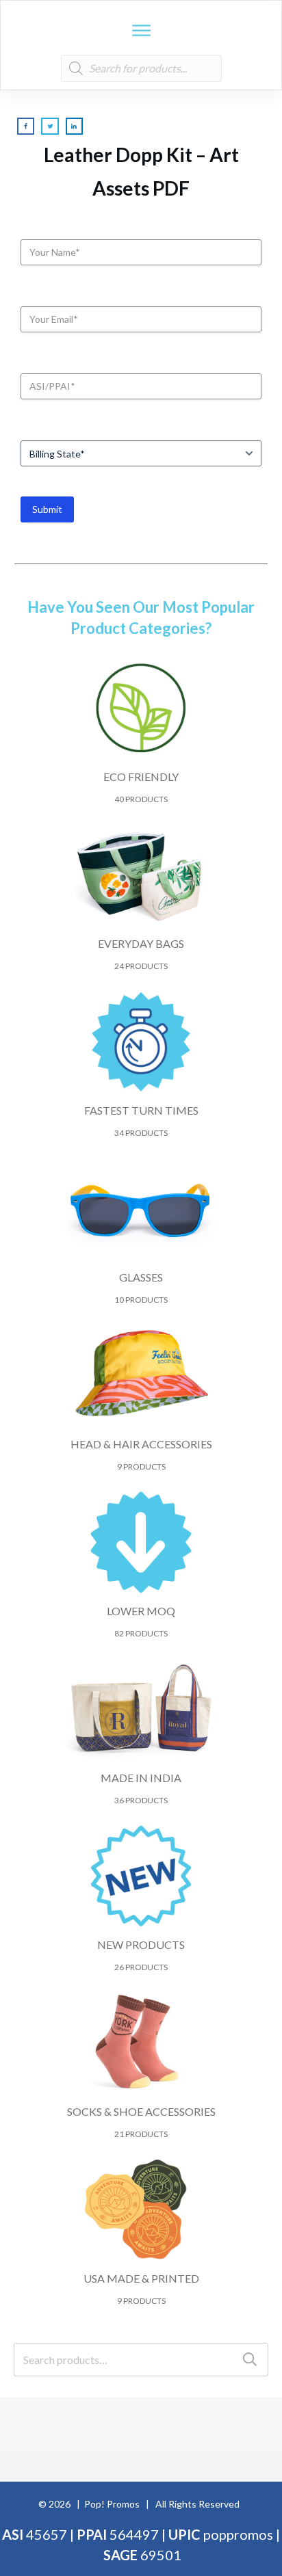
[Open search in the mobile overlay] (141, 68)
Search (250, 2360)
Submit (47, 509)
